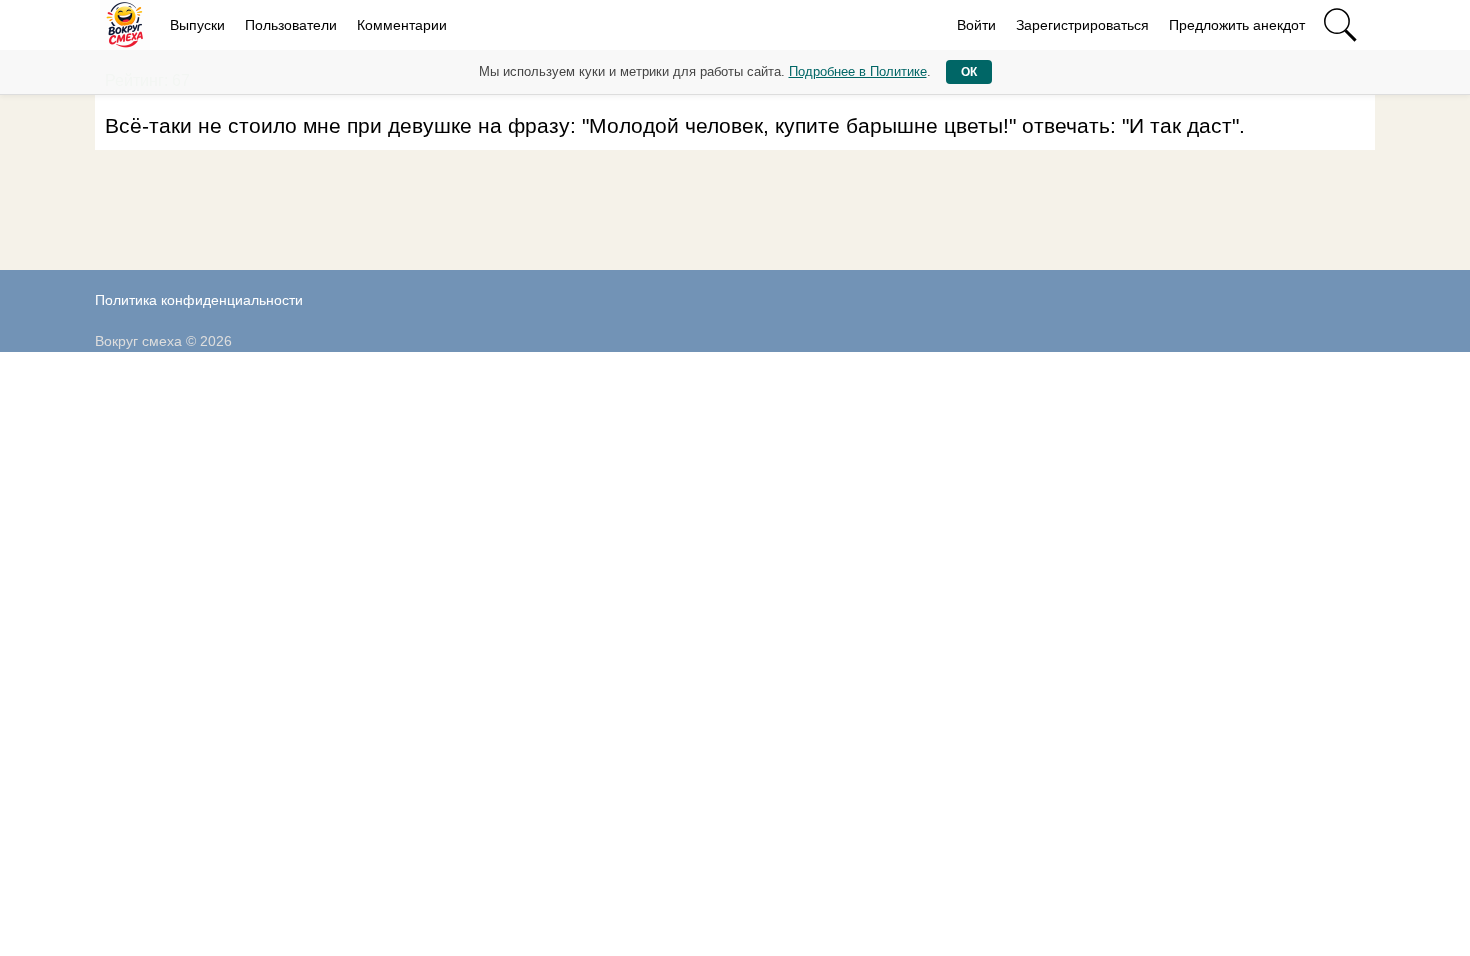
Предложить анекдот (1237, 25)
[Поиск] (1340, 25)
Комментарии (402, 25)
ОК (969, 72)
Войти (976, 25)
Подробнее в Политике (858, 71)
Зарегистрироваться (1082, 25)
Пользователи (291, 25)
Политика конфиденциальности (199, 300)
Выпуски (197, 25)
